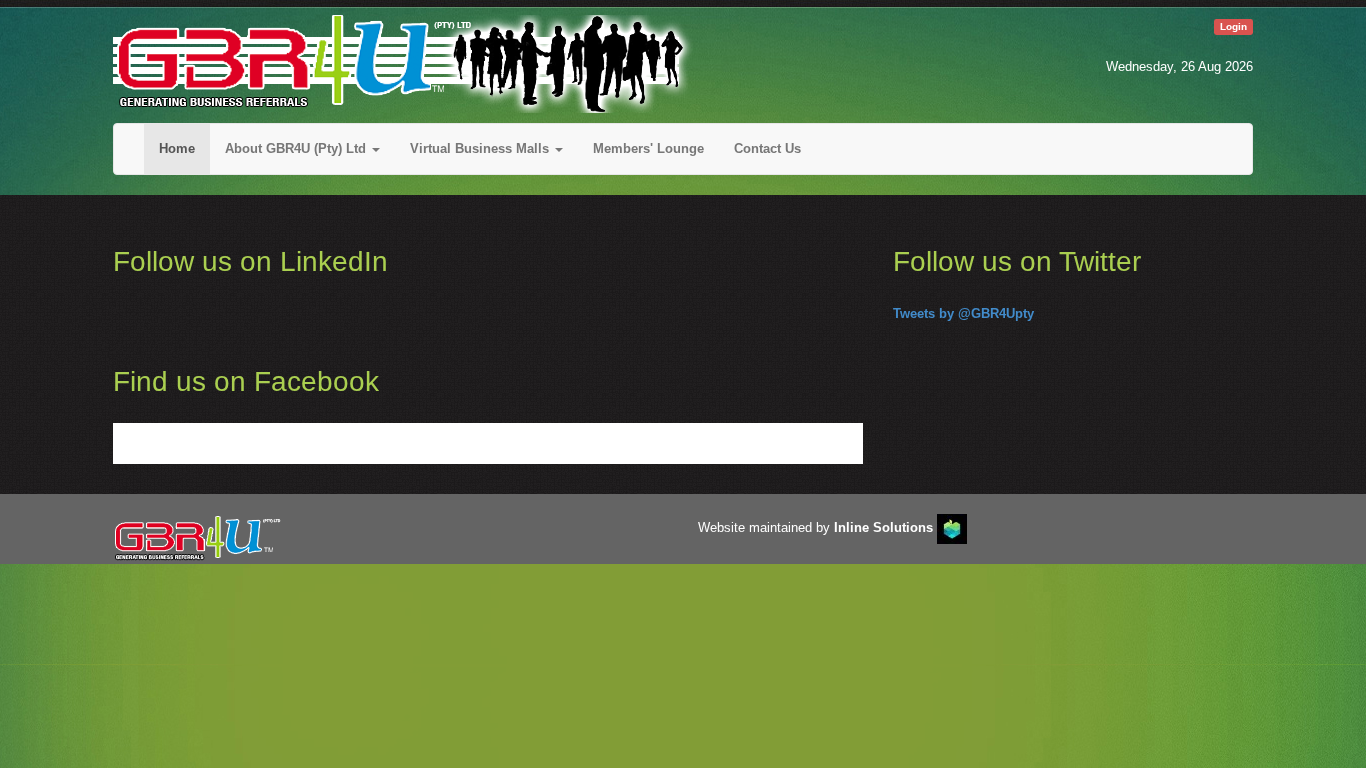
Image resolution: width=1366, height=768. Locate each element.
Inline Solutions (883, 527)
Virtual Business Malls (481, 148)
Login (1233, 26)
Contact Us (767, 148)
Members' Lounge (648, 148)
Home (177, 148)
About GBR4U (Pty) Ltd (297, 148)
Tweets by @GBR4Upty (963, 313)
